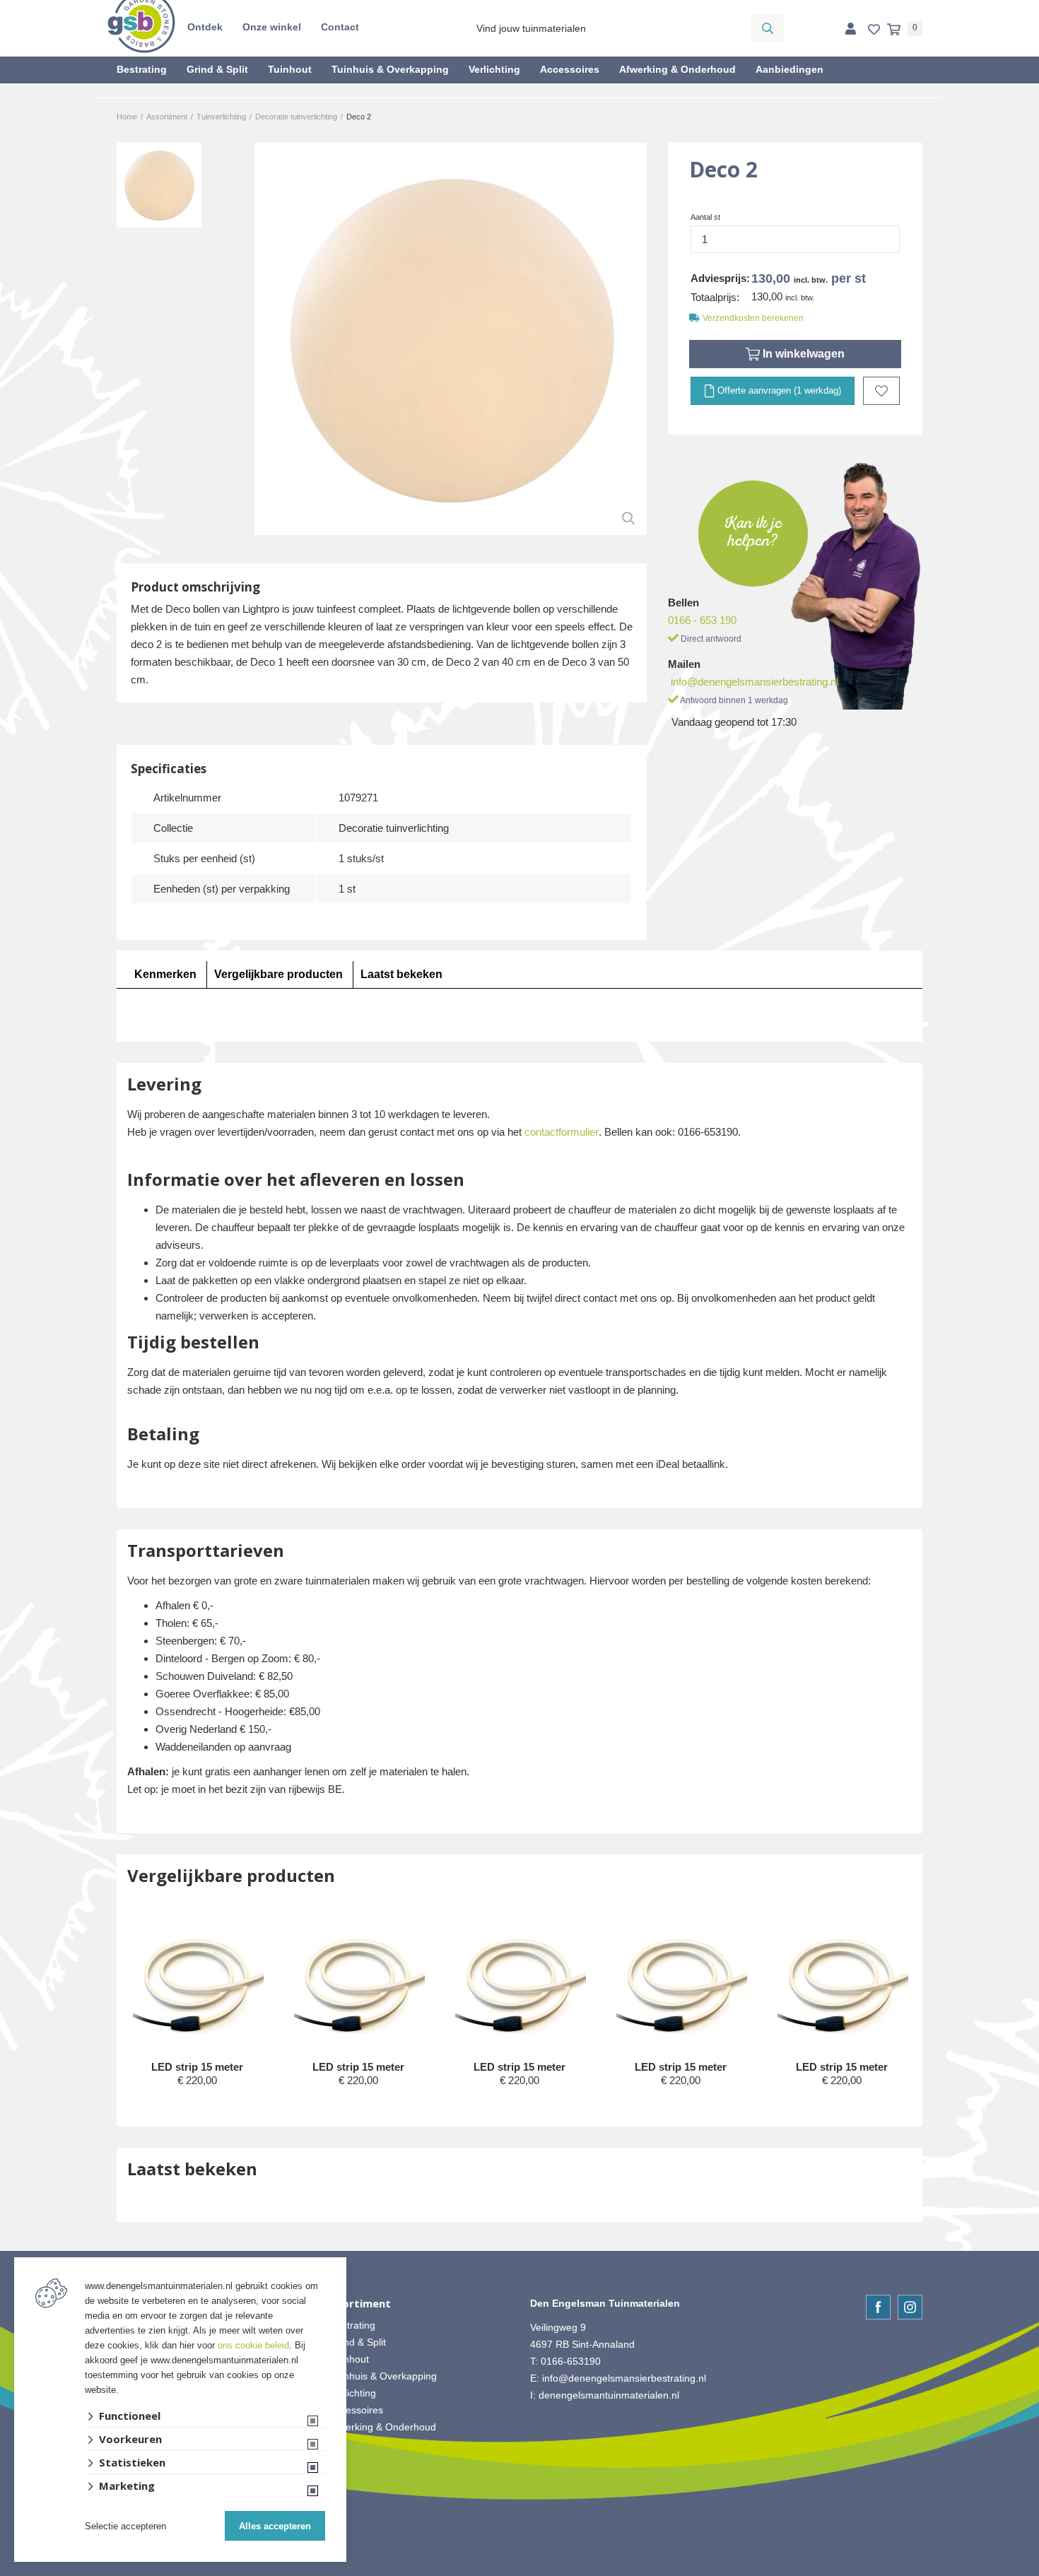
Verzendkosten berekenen (753, 318)
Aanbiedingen (789, 69)
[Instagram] (910, 2307)
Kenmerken (165, 974)
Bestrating (142, 69)
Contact (340, 27)
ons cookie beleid (253, 2345)
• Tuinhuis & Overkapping (380, 2376)
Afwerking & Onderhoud (677, 69)
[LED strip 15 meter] (198, 1988)
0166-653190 (571, 2361)
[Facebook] (878, 2307)
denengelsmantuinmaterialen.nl (609, 2395)
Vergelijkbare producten (278, 974)
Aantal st (705, 217)
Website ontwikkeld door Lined (520, 2570)
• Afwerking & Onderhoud (380, 2427)
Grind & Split (217, 69)
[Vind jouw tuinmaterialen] (768, 28)
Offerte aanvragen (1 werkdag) (778, 390)
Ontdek (205, 27)
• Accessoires (353, 2410)
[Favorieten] (874, 30)
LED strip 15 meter (197, 2067)
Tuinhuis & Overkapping (390, 69)
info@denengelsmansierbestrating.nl (755, 682)
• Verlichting (350, 2393)
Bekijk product (197, 2107)
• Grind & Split (355, 2342)
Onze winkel (272, 27)
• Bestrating (350, 2325)
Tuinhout (290, 69)
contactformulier (562, 1132)
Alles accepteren (275, 2526)
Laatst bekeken (401, 974)
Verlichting (494, 69)
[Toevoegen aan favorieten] (881, 391)
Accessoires (570, 69)
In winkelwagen (802, 354)
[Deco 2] (451, 339)
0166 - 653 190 (702, 620)
